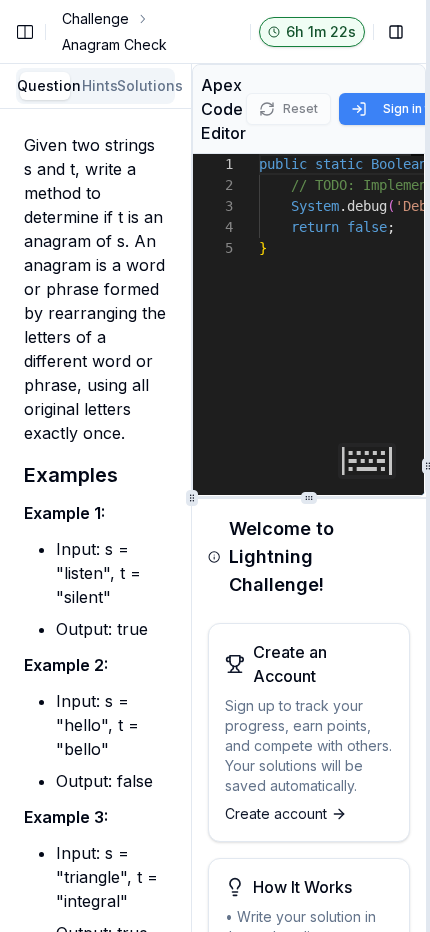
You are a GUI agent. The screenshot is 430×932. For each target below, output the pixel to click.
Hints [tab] (100, 85)
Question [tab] (45, 85)
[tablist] (95, 86)
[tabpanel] (95, 524)
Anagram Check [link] (114, 44)
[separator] (428, 466)
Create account (276, 813)
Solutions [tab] (146, 85)
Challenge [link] (95, 18)
